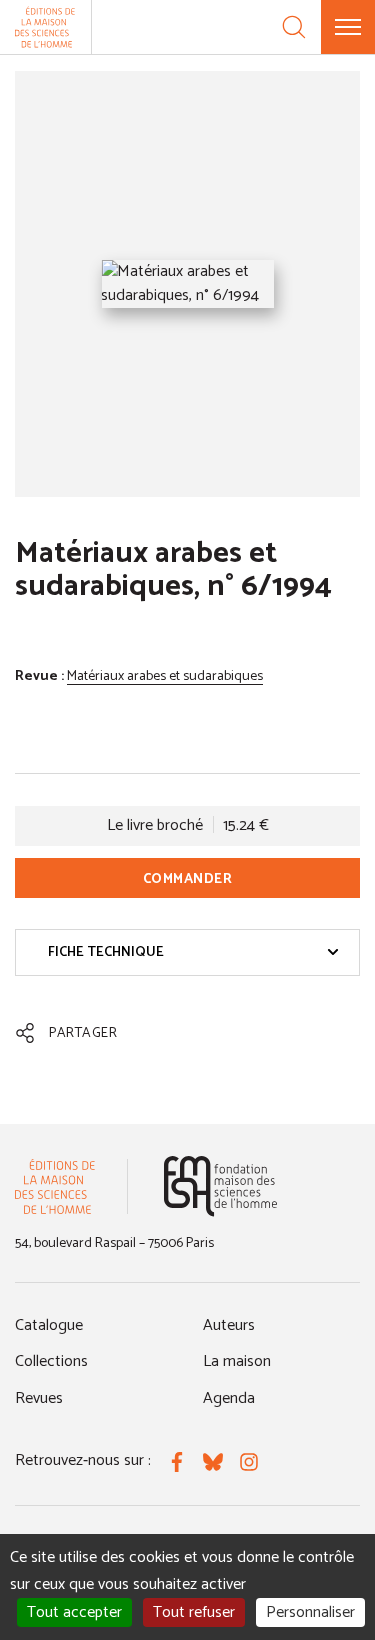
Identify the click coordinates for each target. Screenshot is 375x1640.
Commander (188, 879)
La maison (237, 1361)
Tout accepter (74, 1612)
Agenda (229, 1398)
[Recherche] (294, 27)
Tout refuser (194, 1612)
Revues (39, 1398)
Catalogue (49, 1325)
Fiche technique (106, 952)
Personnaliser (310, 1612)
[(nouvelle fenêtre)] (220, 1186)
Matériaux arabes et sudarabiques (165, 676)
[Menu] (348, 27)
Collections (51, 1361)
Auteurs (229, 1325)
